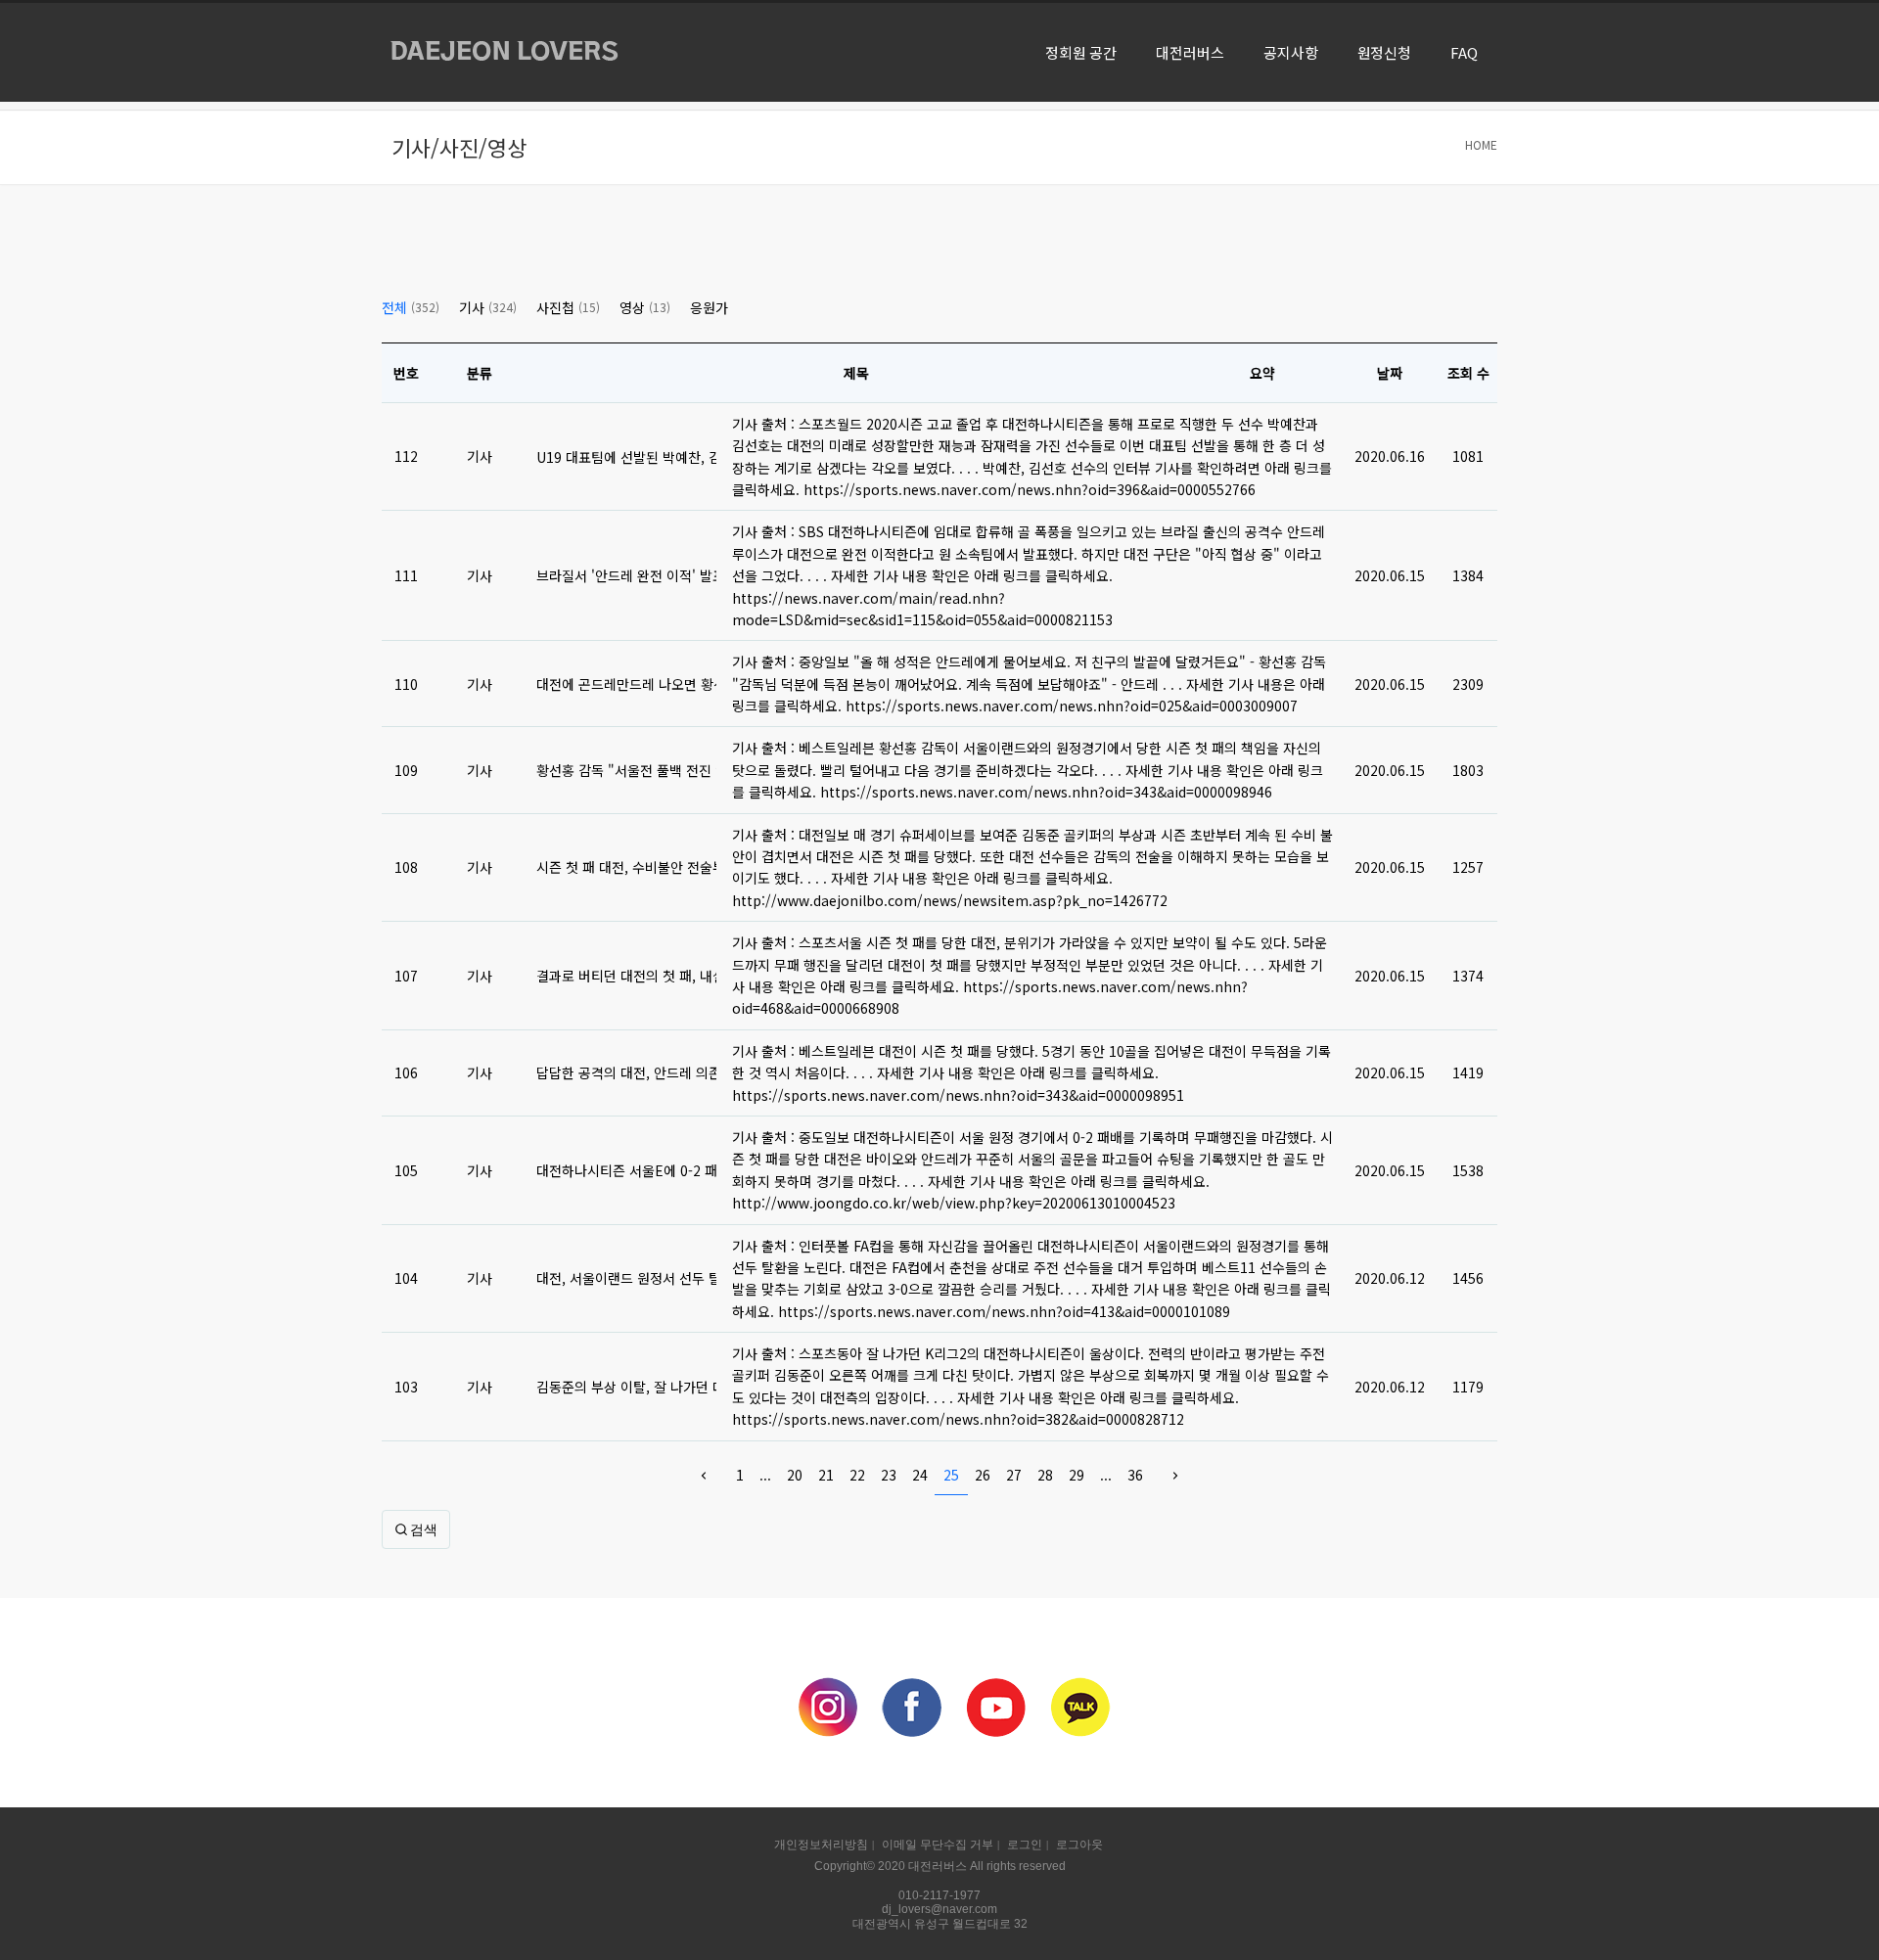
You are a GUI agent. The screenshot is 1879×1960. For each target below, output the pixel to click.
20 (795, 1475)
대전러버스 (1190, 52)
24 (920, 1475)
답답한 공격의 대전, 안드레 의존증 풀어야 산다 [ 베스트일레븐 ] (626, 1072)
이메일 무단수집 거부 (938, 1845)
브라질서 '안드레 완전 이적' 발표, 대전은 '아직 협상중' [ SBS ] (626, 575)
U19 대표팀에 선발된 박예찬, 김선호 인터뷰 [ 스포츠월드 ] (626, 457)
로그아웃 (1079, 1845)
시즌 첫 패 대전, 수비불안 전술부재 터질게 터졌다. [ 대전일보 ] (626, 867)
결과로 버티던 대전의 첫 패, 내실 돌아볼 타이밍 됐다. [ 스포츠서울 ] (626, 976)
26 (983, 1475)
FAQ (1464, 52)
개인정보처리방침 (821, 1845)
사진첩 (568, 307)
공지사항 (1291, 52)
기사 (488, 307)
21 (826, 1475)
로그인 (1025, 1845)
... (765, 1475)
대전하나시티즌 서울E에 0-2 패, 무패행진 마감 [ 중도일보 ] (626, 1170)
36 (1135, 1475)
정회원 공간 (1081, 52)
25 (951, 1475)
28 (1045, 1475)
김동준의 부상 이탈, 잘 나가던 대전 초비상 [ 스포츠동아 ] (626, 1387)
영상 (645, 307)
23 (889, 1475)
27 (1014, 1475)
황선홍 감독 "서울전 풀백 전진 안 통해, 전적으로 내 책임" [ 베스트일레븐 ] (626, 770)
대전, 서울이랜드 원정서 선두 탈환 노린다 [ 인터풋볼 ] (626, 1278)
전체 (411, 307)
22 (857, 1475)
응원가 (709, 307)
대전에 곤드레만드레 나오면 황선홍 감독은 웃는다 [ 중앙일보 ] (626, 684)
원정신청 (1385, 52)
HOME (1481, 144)
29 (1077, 1475)
